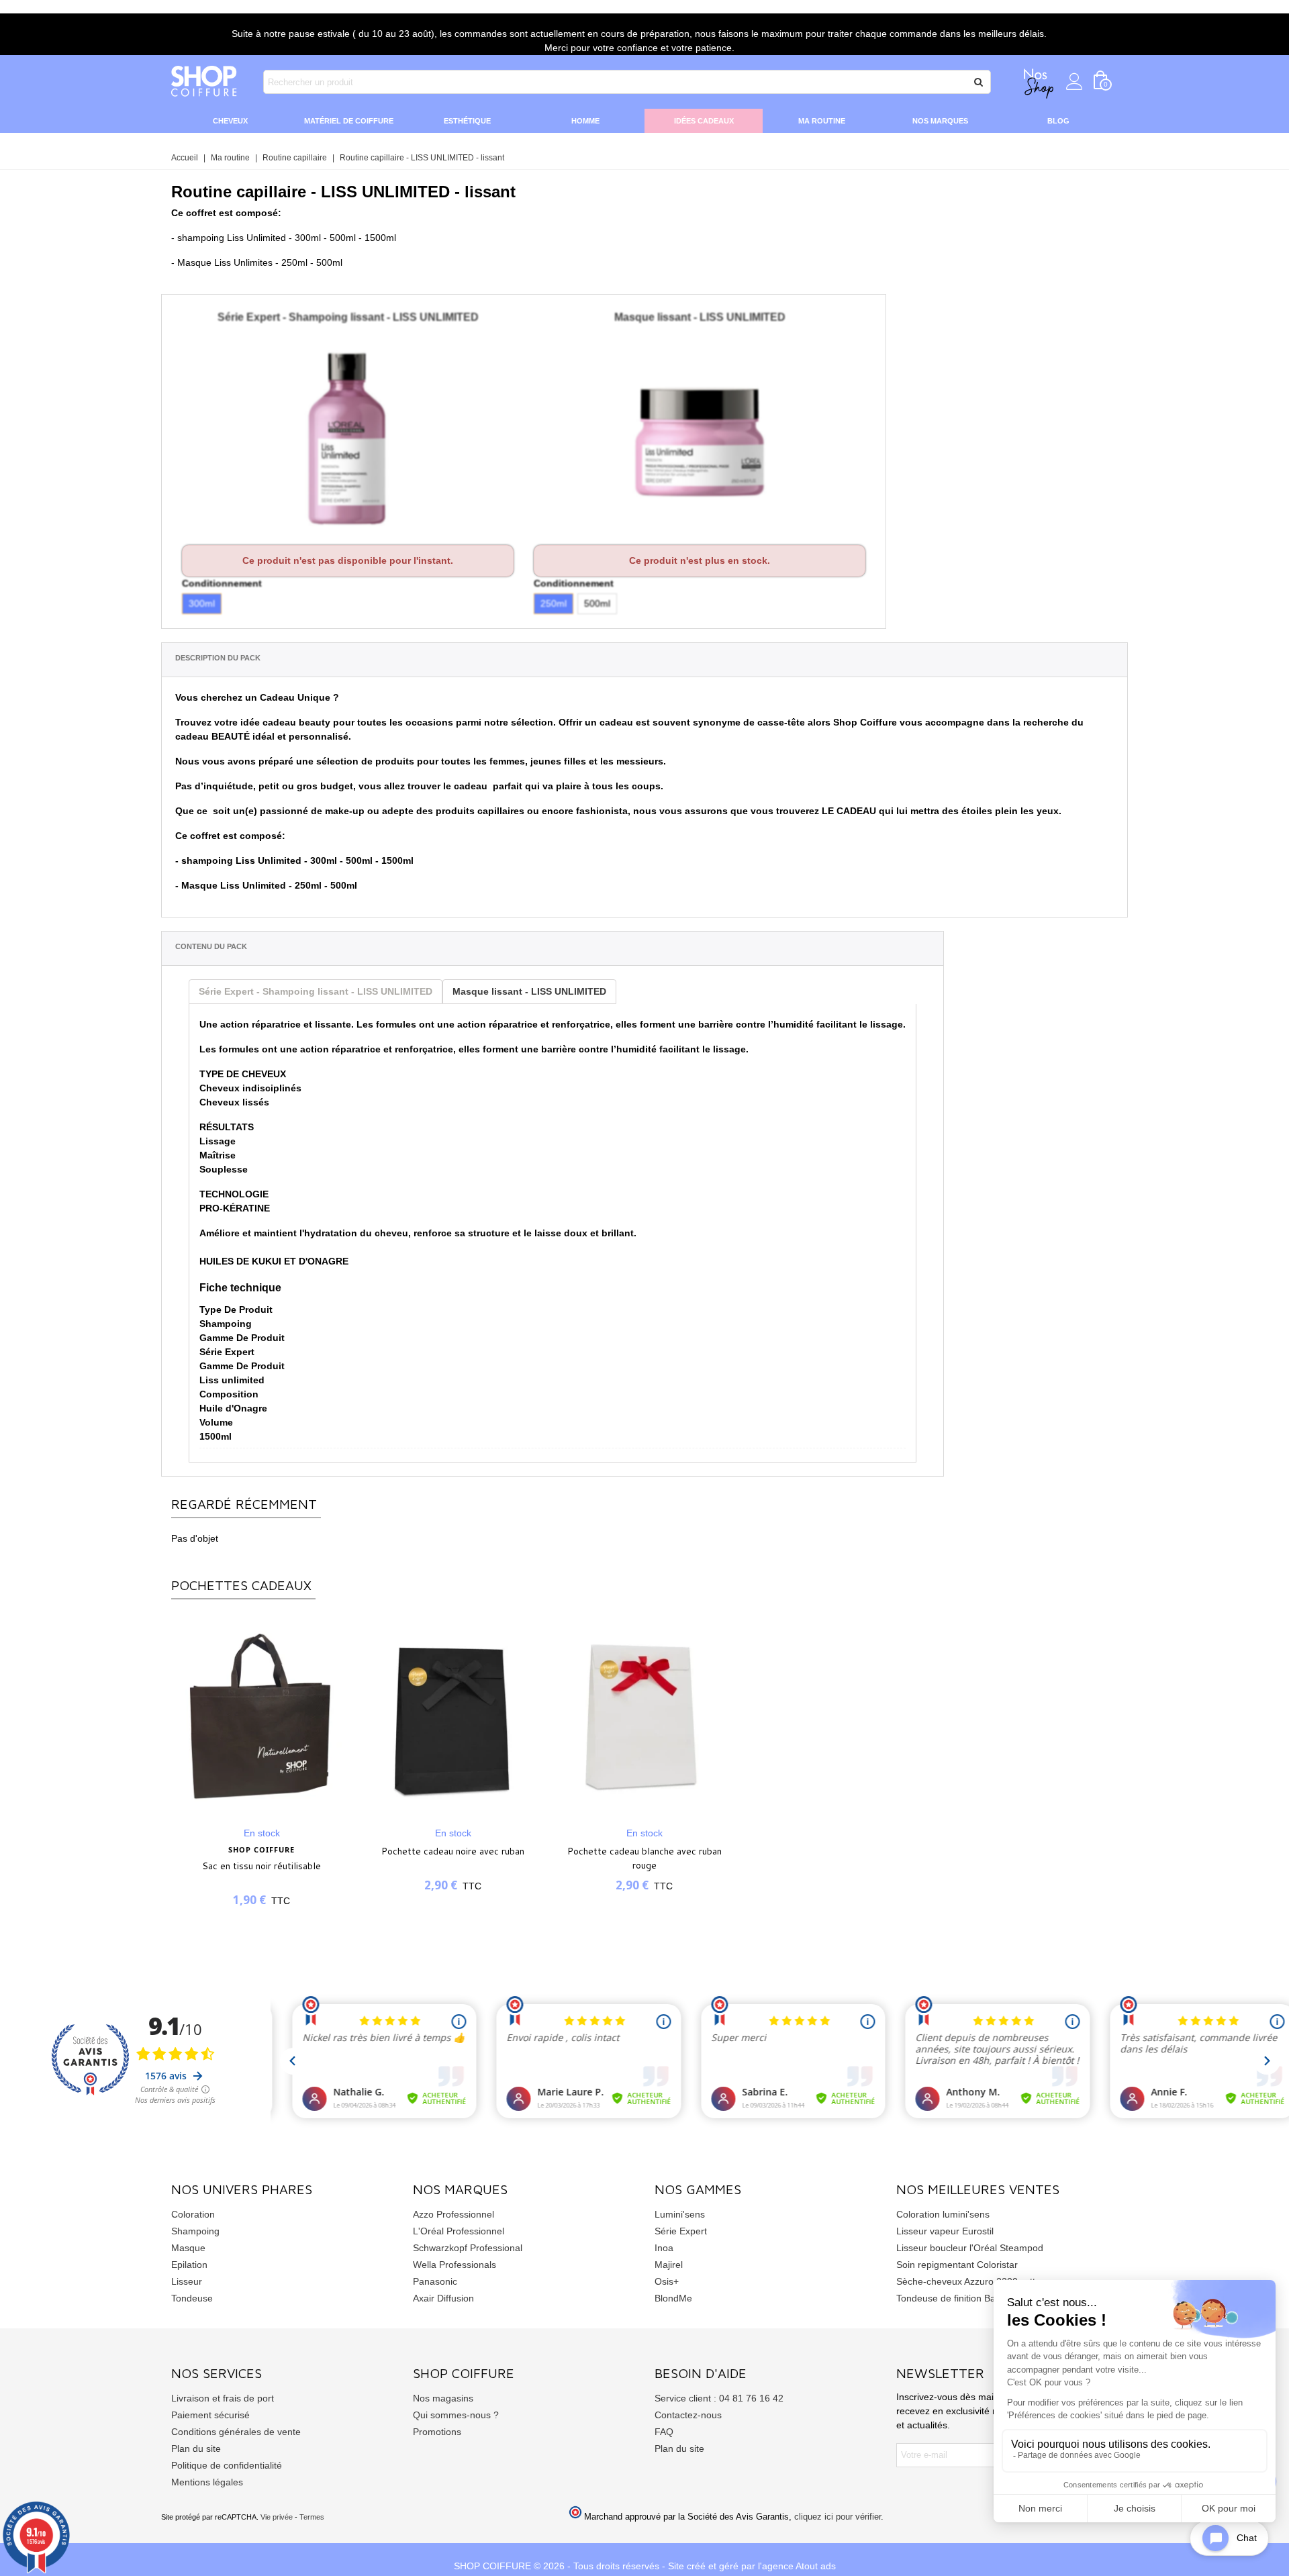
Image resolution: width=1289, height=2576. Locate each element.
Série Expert (681, 2231)
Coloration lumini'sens (943, 2214)
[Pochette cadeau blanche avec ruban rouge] (644, 1716)
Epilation (189, 2265)
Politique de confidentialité (227, 2465)
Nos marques (940, 121)
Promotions (437, 2432)
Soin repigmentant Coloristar (957, 2265)
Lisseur (187, 2281)
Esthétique (467, 121)
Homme (585, 121)
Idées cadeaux (704, 121)
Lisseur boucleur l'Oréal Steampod (970, 2248)
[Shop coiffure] (205, 82)
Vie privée (277, 2517)
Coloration (193, 2214)
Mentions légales (207, 2482)
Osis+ (667, 2281)
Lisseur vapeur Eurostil (945, 2231)
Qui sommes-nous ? (456, 2415)
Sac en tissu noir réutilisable (261, 1866)
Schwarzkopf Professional (468, 2248)
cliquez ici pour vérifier (838, 2517)
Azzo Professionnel (453, 2214)
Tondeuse (192, 2298)
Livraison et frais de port (223, 2398)
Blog (1058, 121)
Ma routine (822, 121)
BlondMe (673, 2298)
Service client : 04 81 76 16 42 (719, 2398)
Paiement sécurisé (210, 2415)
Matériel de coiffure (349, 121)
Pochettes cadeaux (241, 1585)
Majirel (669, 2265)
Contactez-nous (688, 2415)
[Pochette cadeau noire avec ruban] (453, 1716)
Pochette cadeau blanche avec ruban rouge (644, 1858)
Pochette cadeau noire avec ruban (453, 1851)
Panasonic (435, 2281)
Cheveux (230, 121)
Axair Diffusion (443, 2298)
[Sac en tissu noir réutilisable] (261, 1716)
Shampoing (195, 2231)
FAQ (664, 2432)
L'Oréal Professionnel (459, 2231)
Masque (188, 2248)
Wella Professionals (455, 2265)
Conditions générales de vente (236, 2432)
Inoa (664, 2248)
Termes (312, 2517)
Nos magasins (443, 2398)
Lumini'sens (680, 2214)
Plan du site (196, 2448)
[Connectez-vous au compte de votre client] (1075, 82)
